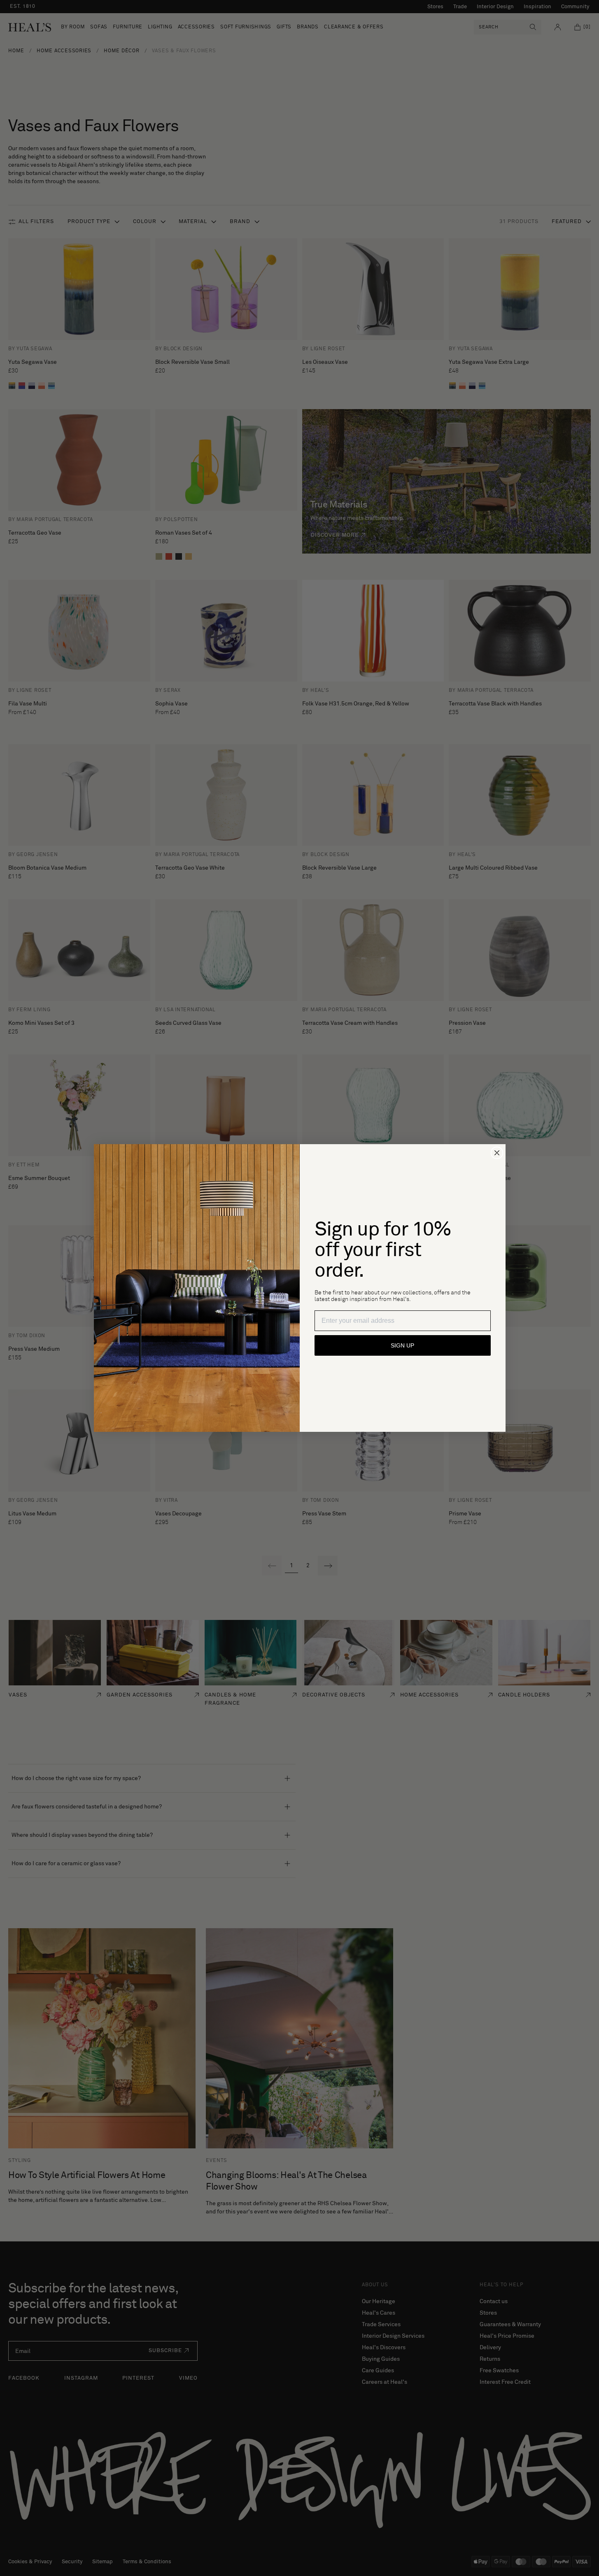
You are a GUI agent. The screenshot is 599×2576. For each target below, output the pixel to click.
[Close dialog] (497, 1153)
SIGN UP (402, 1345)
